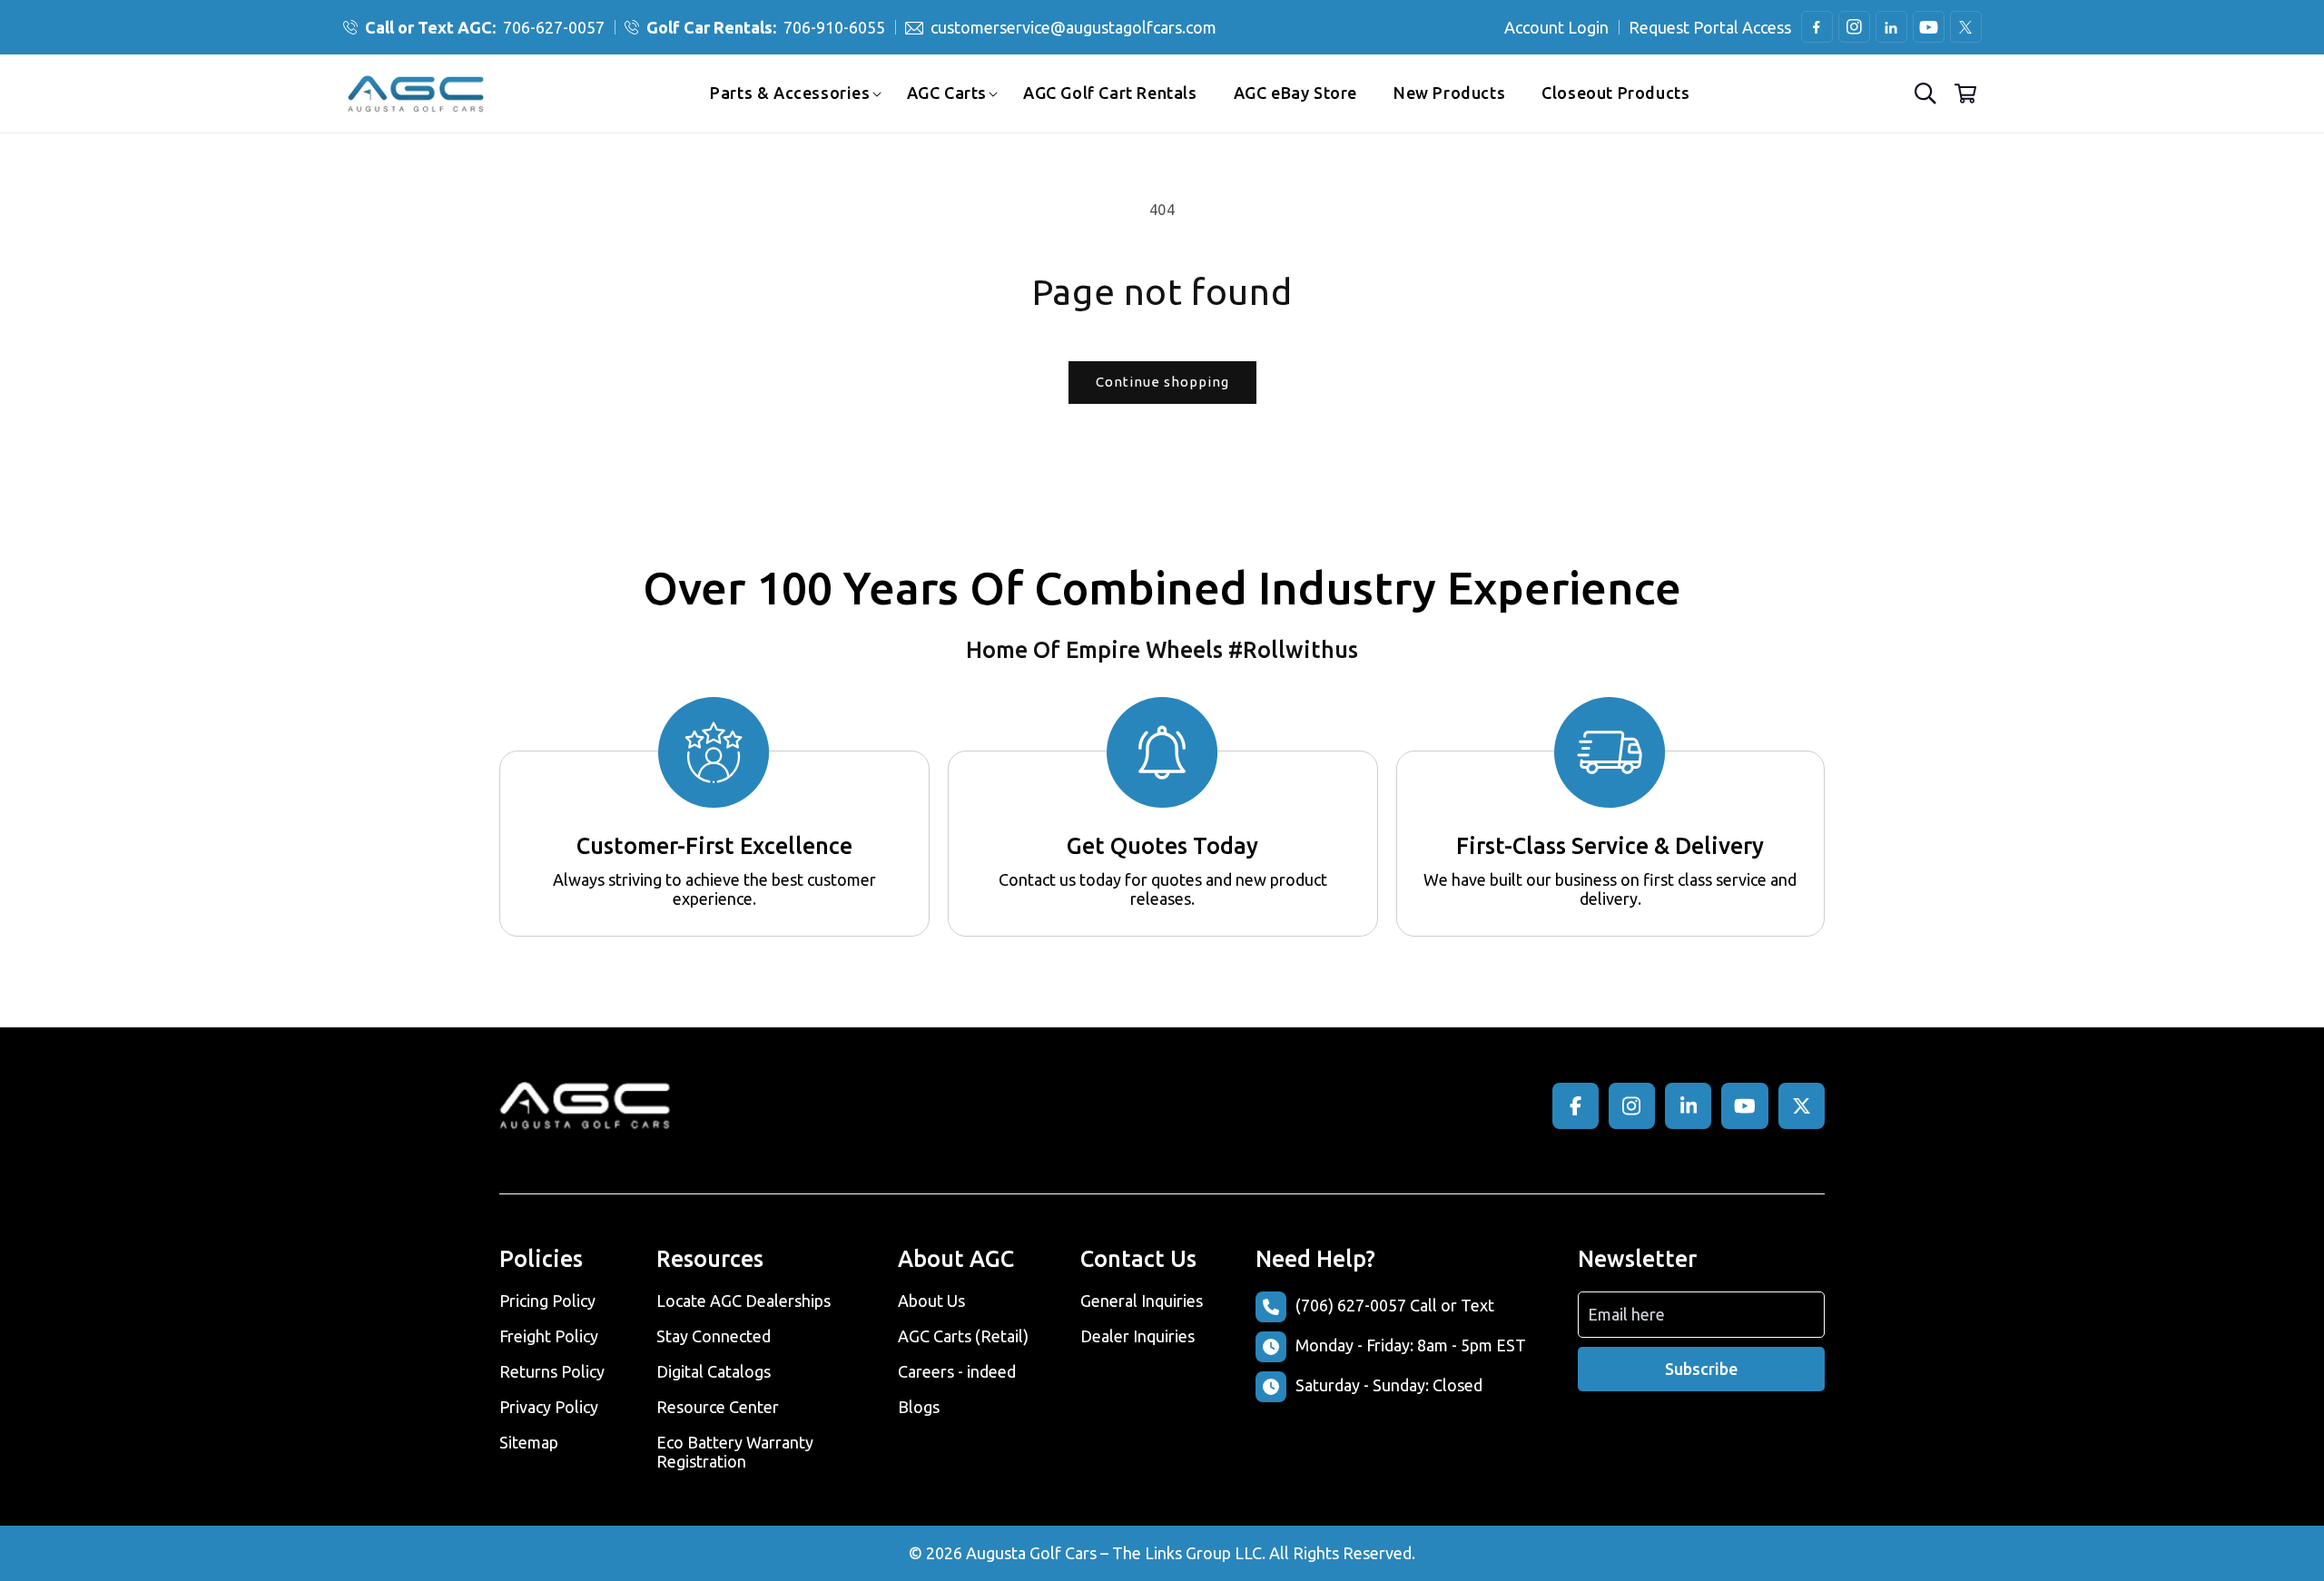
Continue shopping (1162, 382)
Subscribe (1701, 1369)
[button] (790, 93)
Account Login (1556, 27)
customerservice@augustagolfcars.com (1073, 27)
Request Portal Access (1710, 27)
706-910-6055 (766, 27)
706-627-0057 (485, 27)
